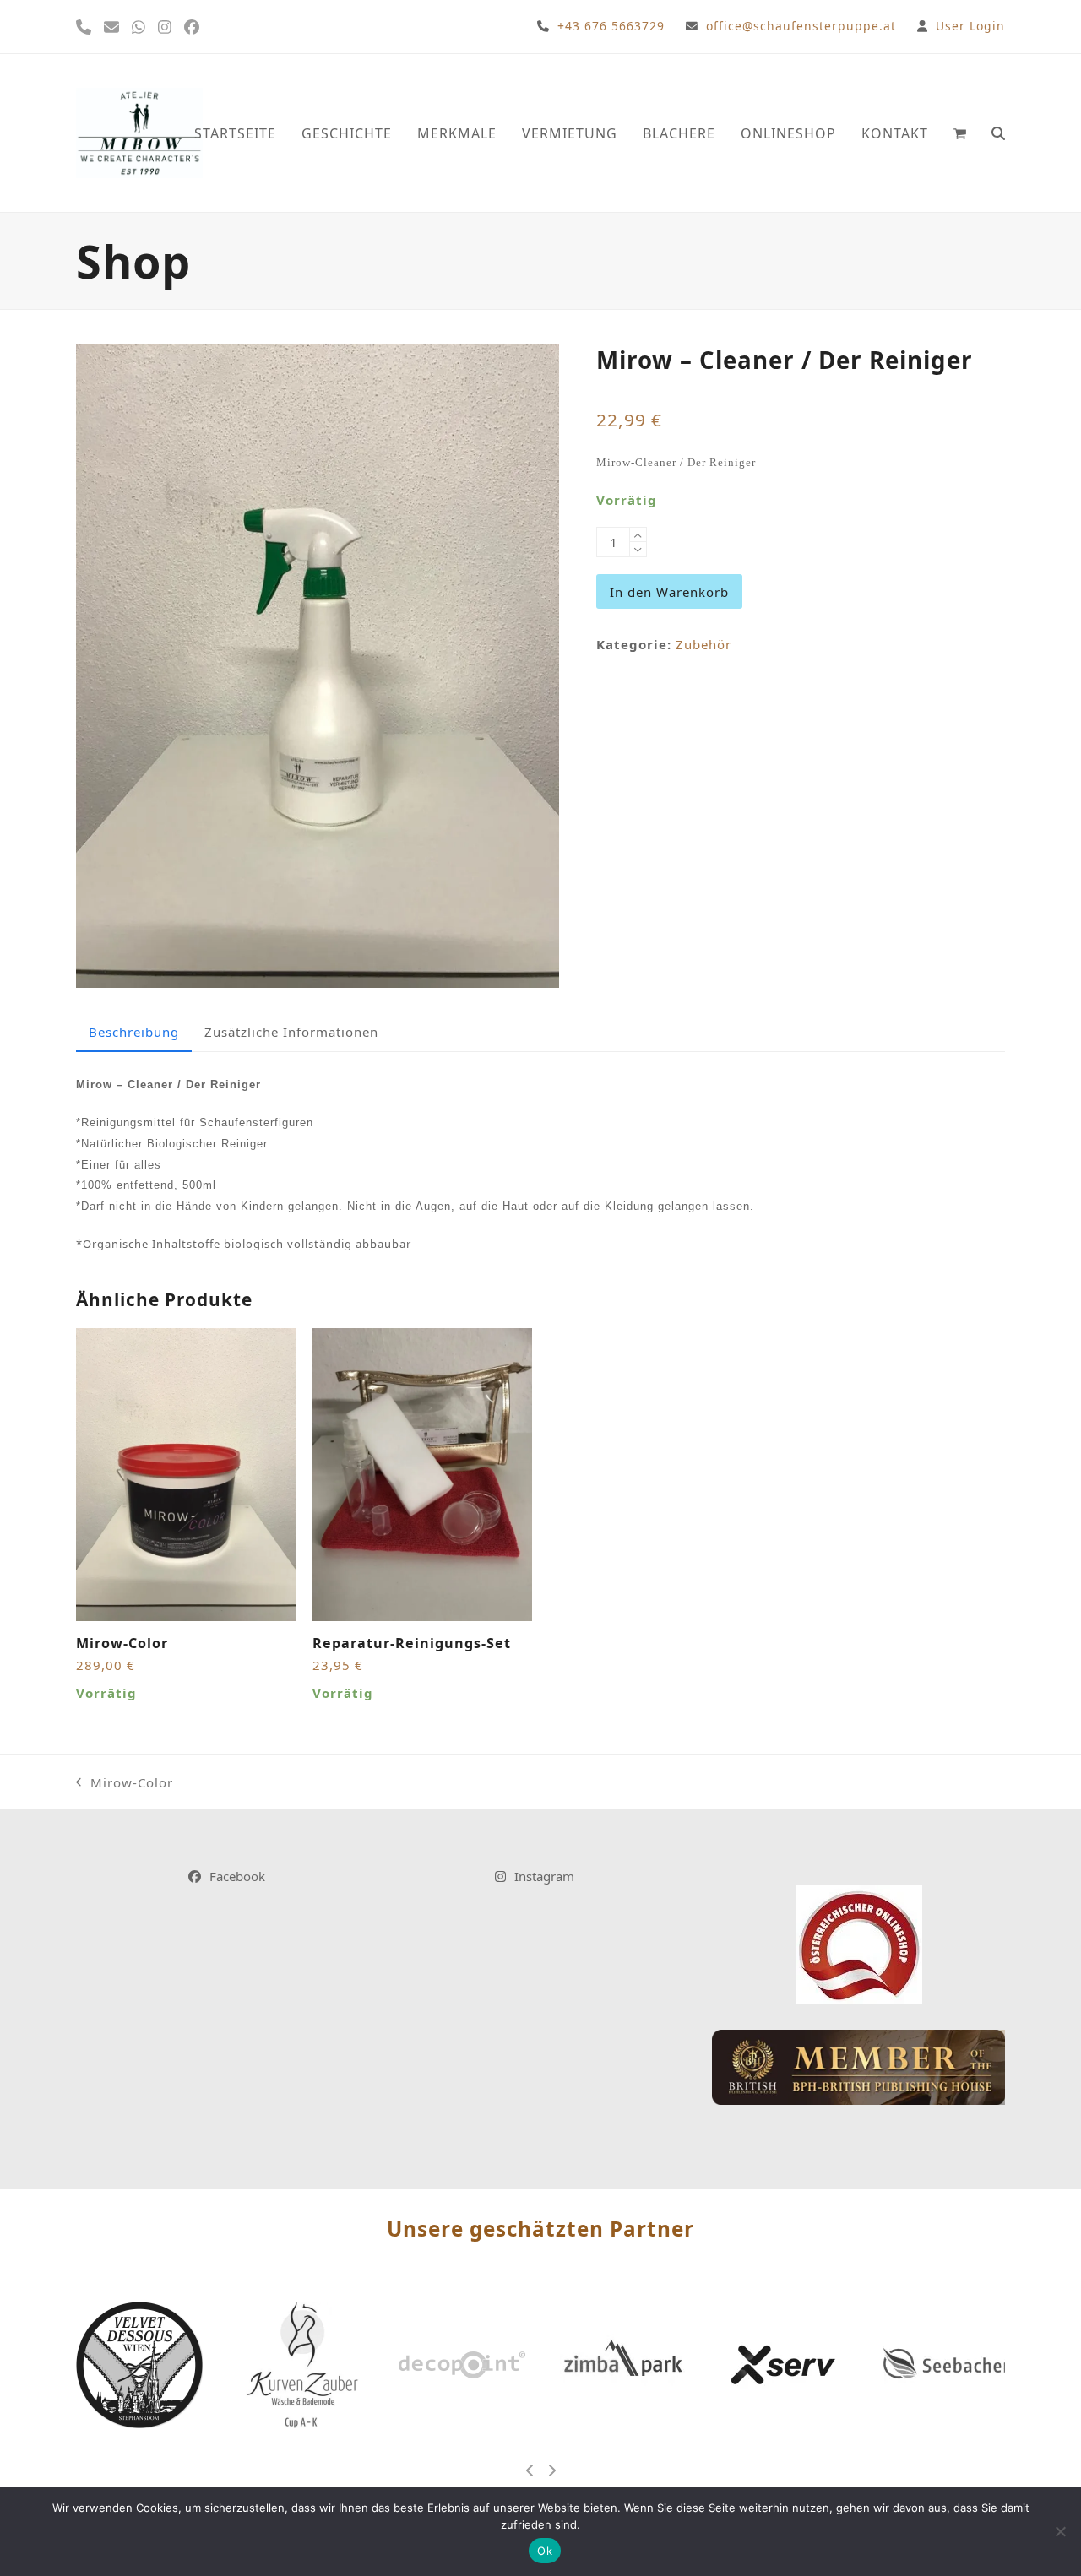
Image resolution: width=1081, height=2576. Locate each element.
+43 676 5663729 (611, 26)
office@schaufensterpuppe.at (801, 26)
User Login (970, 26)
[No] (1060, 2531)
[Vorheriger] (530, 2470)
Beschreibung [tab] (134, 1032)
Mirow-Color (125, 1784)
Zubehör (703, 644)
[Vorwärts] (551, 2470)
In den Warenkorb (669, 592)
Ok (545, 2551)
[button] (960, 133)
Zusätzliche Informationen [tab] (291, 1032)
